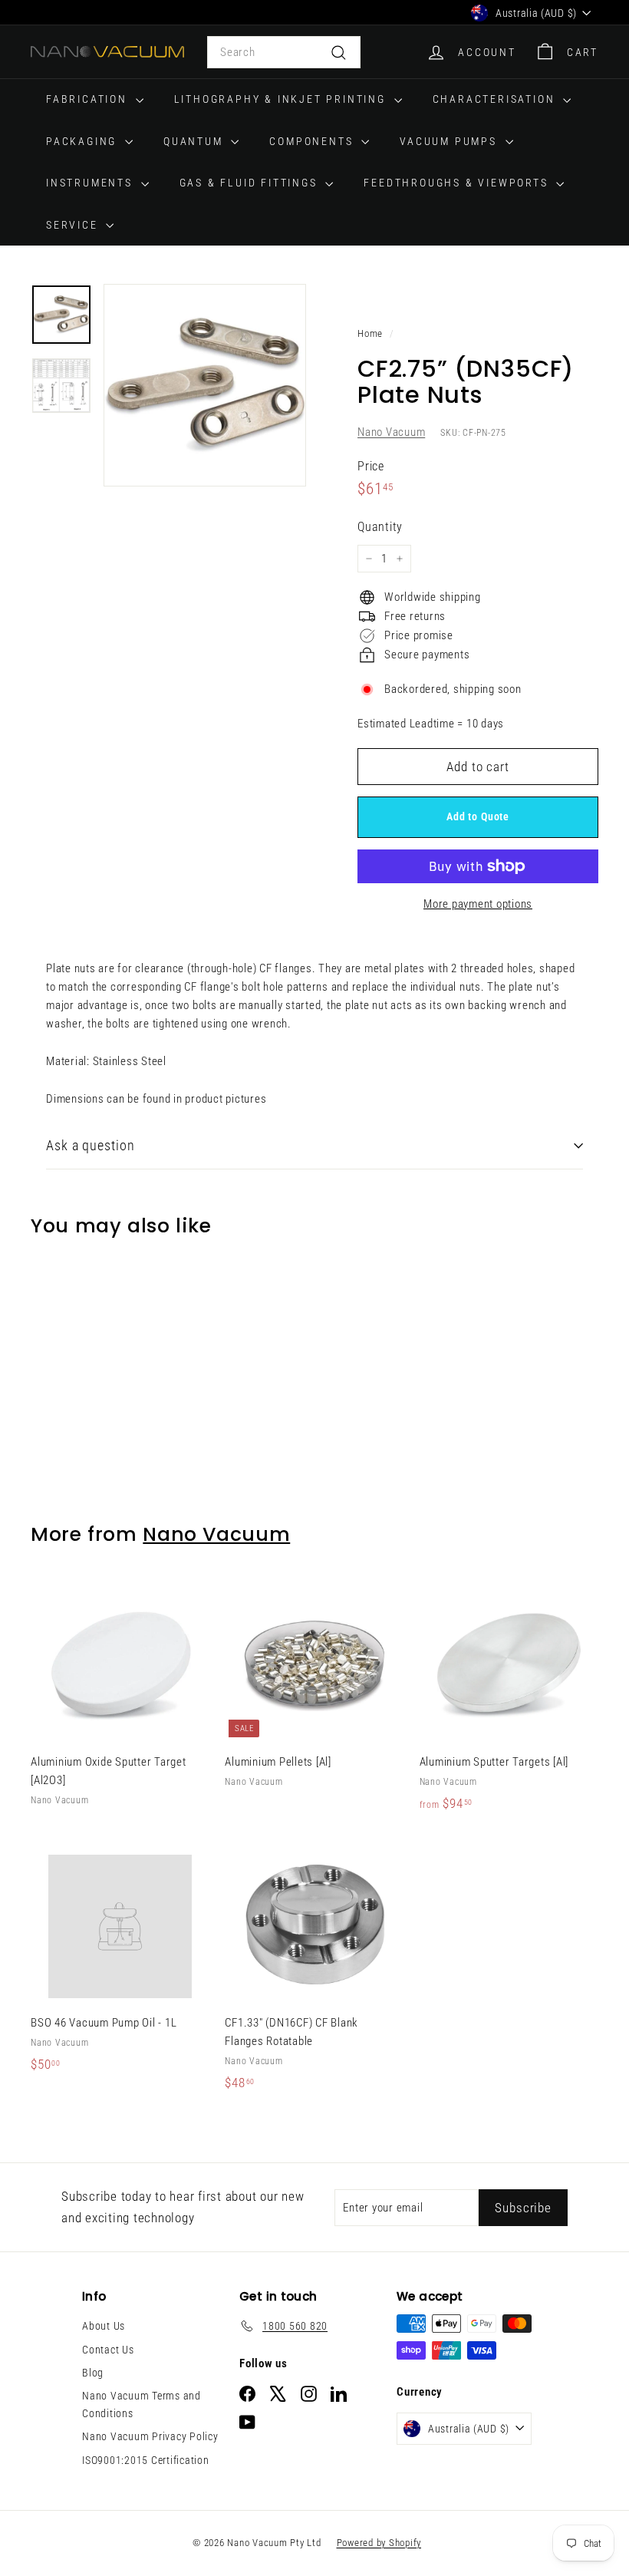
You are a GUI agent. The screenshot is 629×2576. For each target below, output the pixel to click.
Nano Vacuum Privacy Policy (150, 2436)
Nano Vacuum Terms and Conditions (142, 2404)
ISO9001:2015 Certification (146, 2460)
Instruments (92, 183)
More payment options (478, 904)
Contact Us (108, 2350)
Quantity (380, 527)
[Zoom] (205, 385)
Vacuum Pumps (450, 141)
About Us (104, 2326)
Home (370, 333)
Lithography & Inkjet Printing (282, 99)
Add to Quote (478, 816)
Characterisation (496, 99)
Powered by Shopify (379, 2543)
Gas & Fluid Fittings (251, 183)
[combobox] (284, 52)
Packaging (84, 141)
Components (313, 141)
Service (74, 225)
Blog (93, 2373)
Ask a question (91, 1145)
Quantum (195, 141)
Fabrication (89, 99)
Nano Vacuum (391, 432)
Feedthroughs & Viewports (458, 183)
